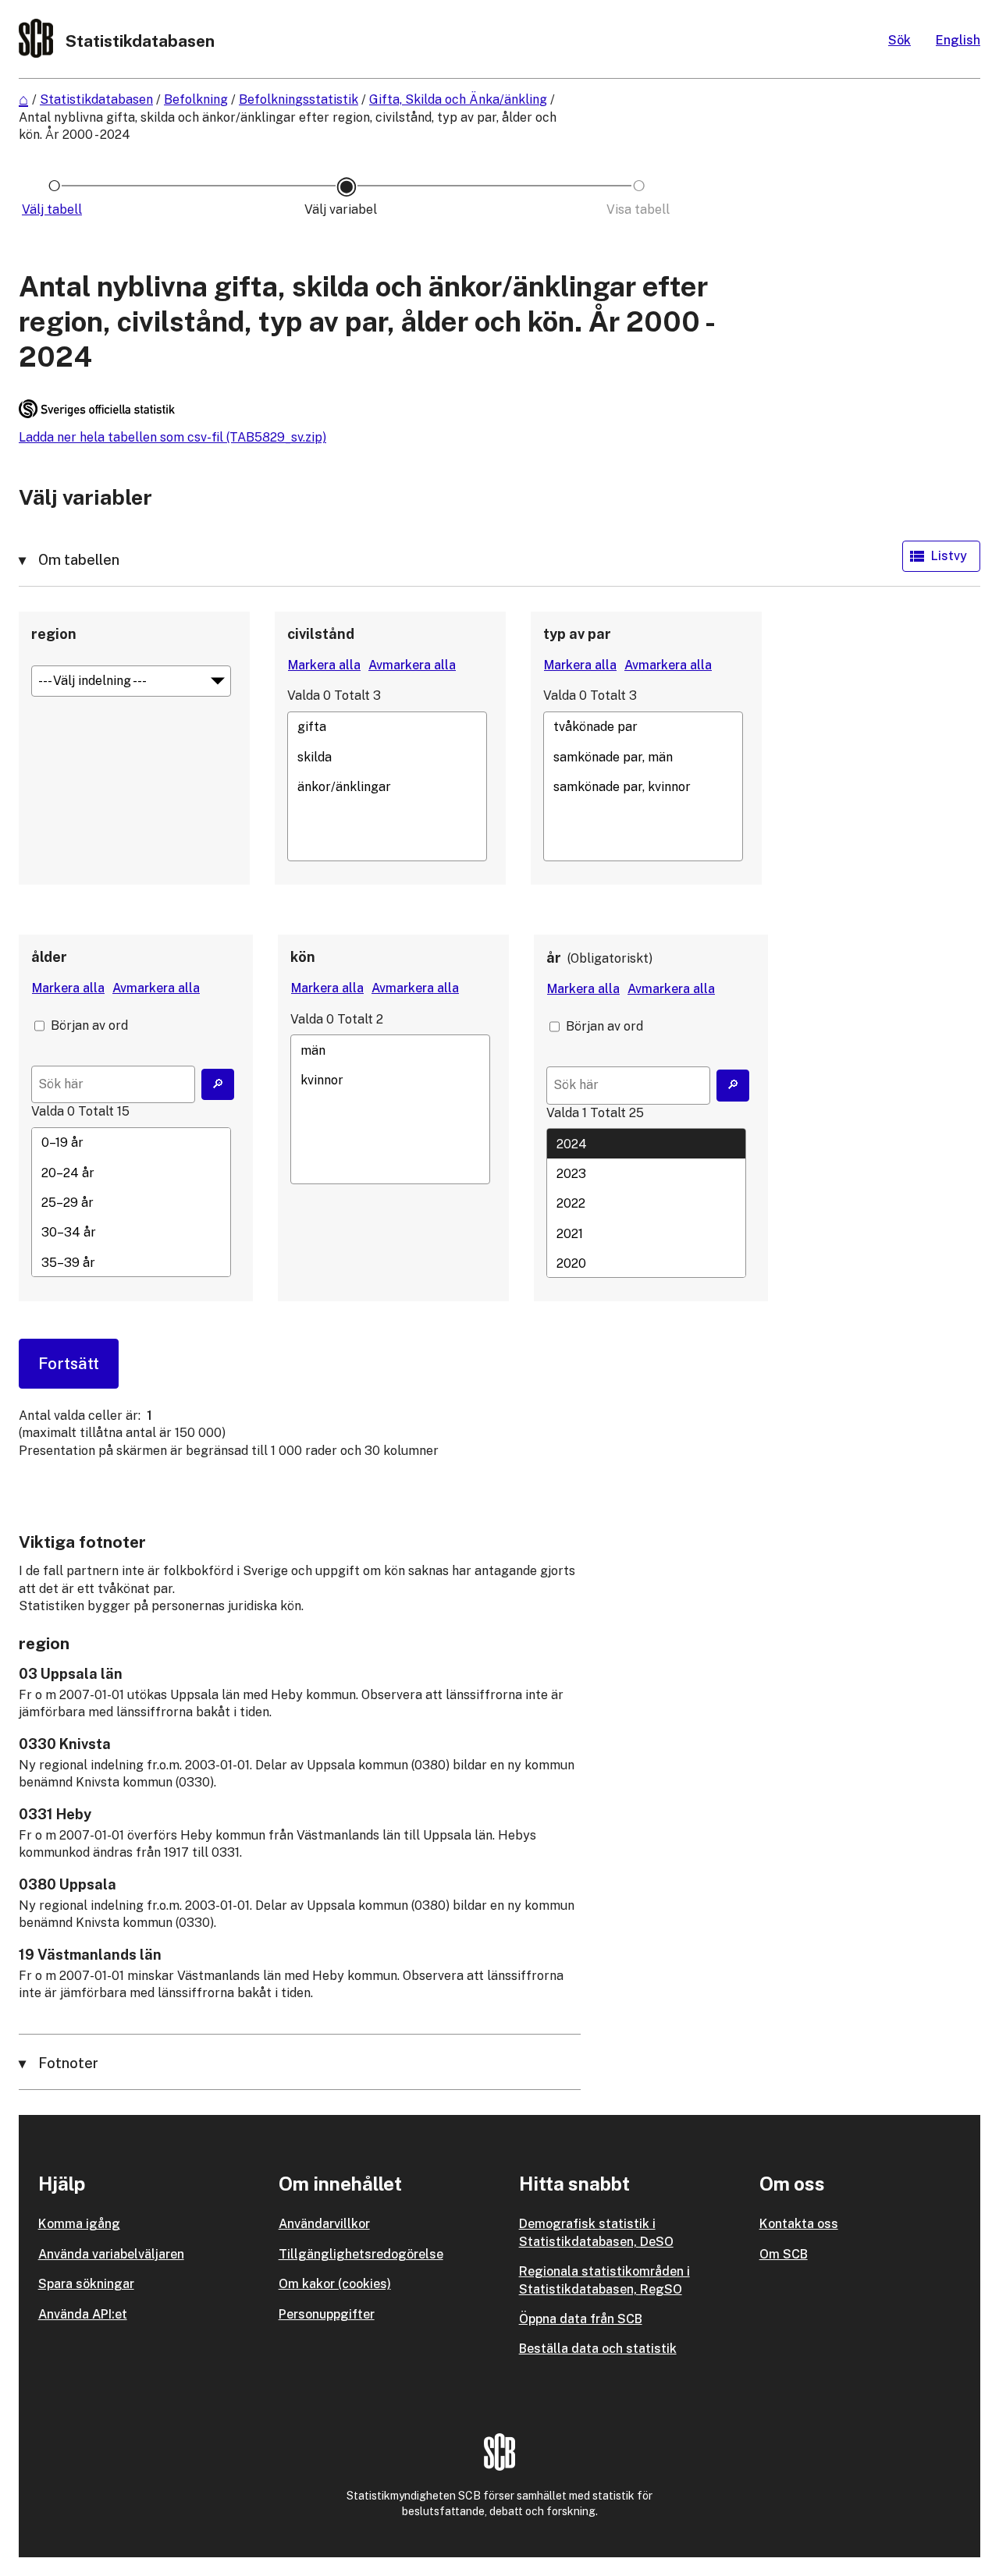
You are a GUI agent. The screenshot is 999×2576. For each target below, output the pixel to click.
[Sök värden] (218, 1084)
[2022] (646, 1204)
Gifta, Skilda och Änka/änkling (458, 99)
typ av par (577, 634)
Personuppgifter (327, 2314)
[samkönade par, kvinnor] (643, 786)
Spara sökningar (86, 2284)
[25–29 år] (131, 1203)
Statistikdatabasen (96, 99)
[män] (390, 1050)
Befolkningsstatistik (299, 99)
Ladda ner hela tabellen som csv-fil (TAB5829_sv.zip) (172, 437)
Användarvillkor (324, 2224)
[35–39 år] (131, 1262)
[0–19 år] (131, 1143)
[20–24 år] (131, 1173)
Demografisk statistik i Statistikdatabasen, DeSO (596, 2232)
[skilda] (387, 757)
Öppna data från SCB (581, 2319)
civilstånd (321, 634)
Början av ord (89, 1025)
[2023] (646, 1173)
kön (303, 957)
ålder (49, 957)
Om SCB (784, 2254)
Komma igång (79, 2224)
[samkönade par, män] (643, 757)
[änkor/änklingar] (387, 786)
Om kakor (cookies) (335, 2284)
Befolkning (196, 99)
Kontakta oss (799, 2224)
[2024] (646, 1144)
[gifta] (387, 727)
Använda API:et (83, 2314)
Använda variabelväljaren (111, 2254)
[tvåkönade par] (643, 727)
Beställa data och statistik (598, 2349)
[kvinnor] (390, 1080)
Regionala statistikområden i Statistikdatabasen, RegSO (604, 2280)
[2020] (646, 1263)
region (54, 634)
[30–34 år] (131, 1233)
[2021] (646, 1233)
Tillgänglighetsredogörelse (361, 2254)
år (554, 958)
